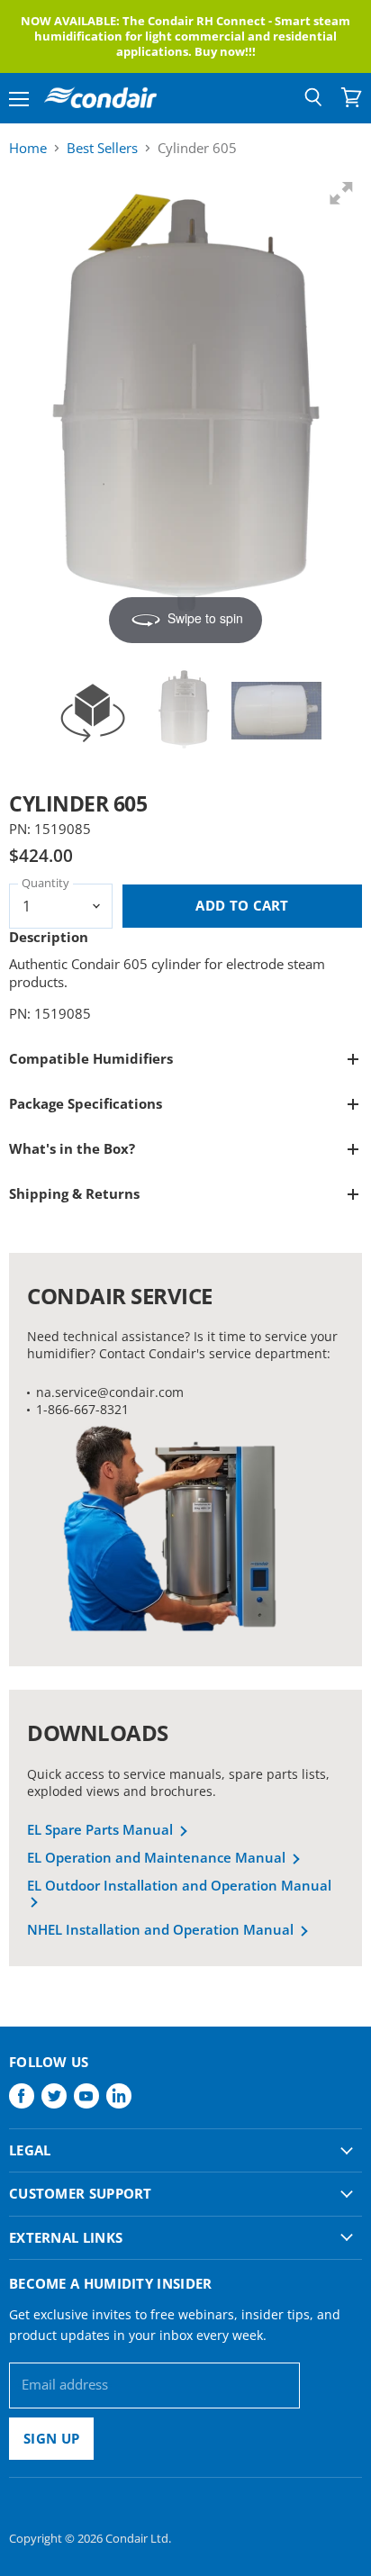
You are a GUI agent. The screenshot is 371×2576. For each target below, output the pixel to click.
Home (28, 148)
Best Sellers (102, 148)
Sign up (51, 2438)
